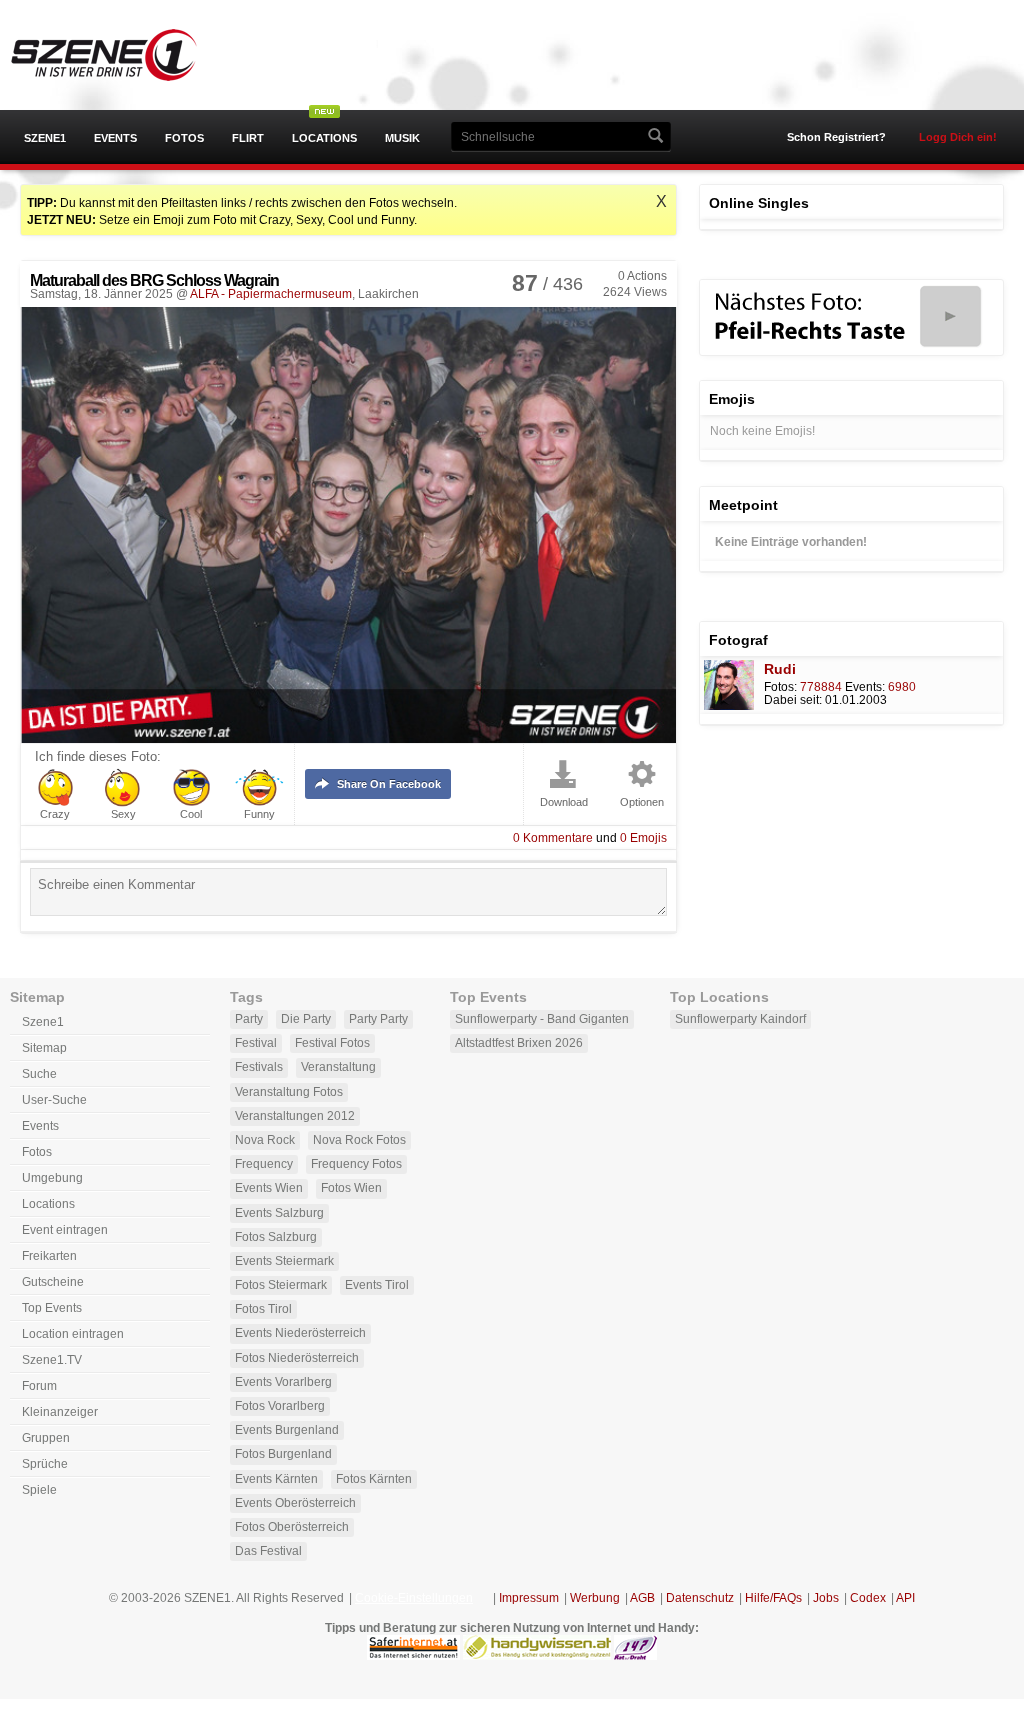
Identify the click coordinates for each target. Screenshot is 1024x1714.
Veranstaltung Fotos (289, 1092)
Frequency (264, 1164)
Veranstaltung (338, 1067)
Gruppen (46, 1438)
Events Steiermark (284, 1261)
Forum (39, 1386)
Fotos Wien (351, 1188)
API (905, 1598)
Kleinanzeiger (60, 1412)
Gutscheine (53, 1282)
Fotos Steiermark (281, 1285)
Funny (259, 814)
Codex (868, 1598)
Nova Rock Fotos (359, 1140)
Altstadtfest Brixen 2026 (519, 1043)
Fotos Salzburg (276, 1237)
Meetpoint (743, 505)
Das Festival (268, 1551)
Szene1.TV (52, 1360)
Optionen (642, 802)
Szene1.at (122, 55)
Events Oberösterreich (295, 1503)
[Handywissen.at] (537, 1656)
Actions (642, 276)
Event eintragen (65, 1230)
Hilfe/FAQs (773, 1598)
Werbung (595, 1598)
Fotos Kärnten (374, 1479)
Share (389, 784)
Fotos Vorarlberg (280, 1406)
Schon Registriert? (836, 137)
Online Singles (759, 203)
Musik (402, 138)
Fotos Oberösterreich (292, 1527)
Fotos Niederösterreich (297, 1358)
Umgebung (52, 1178)
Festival (256, 1043)
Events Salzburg (279, 1213)
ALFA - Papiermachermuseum (271, 294)
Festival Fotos (332, 1043)
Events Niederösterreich (300, 1333)
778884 (821, 687)
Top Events (52, 1308)
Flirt (248, 138)
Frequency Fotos (356, 1164)
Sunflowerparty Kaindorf (740, 1019)
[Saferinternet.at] (413, 1656)
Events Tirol (377, 1285)
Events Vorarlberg (283, 1382)
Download (564, 802)
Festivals (259, 1067)
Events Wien (269, 1188)
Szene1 (45, 138)
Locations (324, 138)
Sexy (123, 814)
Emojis (643, 838)
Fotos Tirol (263, 1309)
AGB (642, 1598)
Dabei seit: (793, 700)
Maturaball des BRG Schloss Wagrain (154, 280)
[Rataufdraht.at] (635, 1656)
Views (635, 292)
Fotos (184, 138)
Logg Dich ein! (958, 137)
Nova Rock (265, 1140)
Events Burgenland (287, 1430)
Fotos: (780, 687)
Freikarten (49, 1256)
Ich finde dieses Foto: (98, 757)
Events (115, 138)
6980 (902, 687)
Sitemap (44, 1048)
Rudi (780, 669)
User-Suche (54, 1100)
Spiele (39, 1490)
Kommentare (553, 838)
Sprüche (45, 1464)
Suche (39, 1074)
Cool (191, 814)
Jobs (826, 1598)
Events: (865, 687)
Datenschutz (700, 1598)
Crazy (55, 814)
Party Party (378, 1019)
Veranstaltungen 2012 (295, 1116)
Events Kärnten (276, 1479)
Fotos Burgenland (283, 1454)
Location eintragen (73, 1334)
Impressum (529, 1598)
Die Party (306, 1019)
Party (249, 1019)
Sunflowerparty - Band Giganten (542, 1019)
